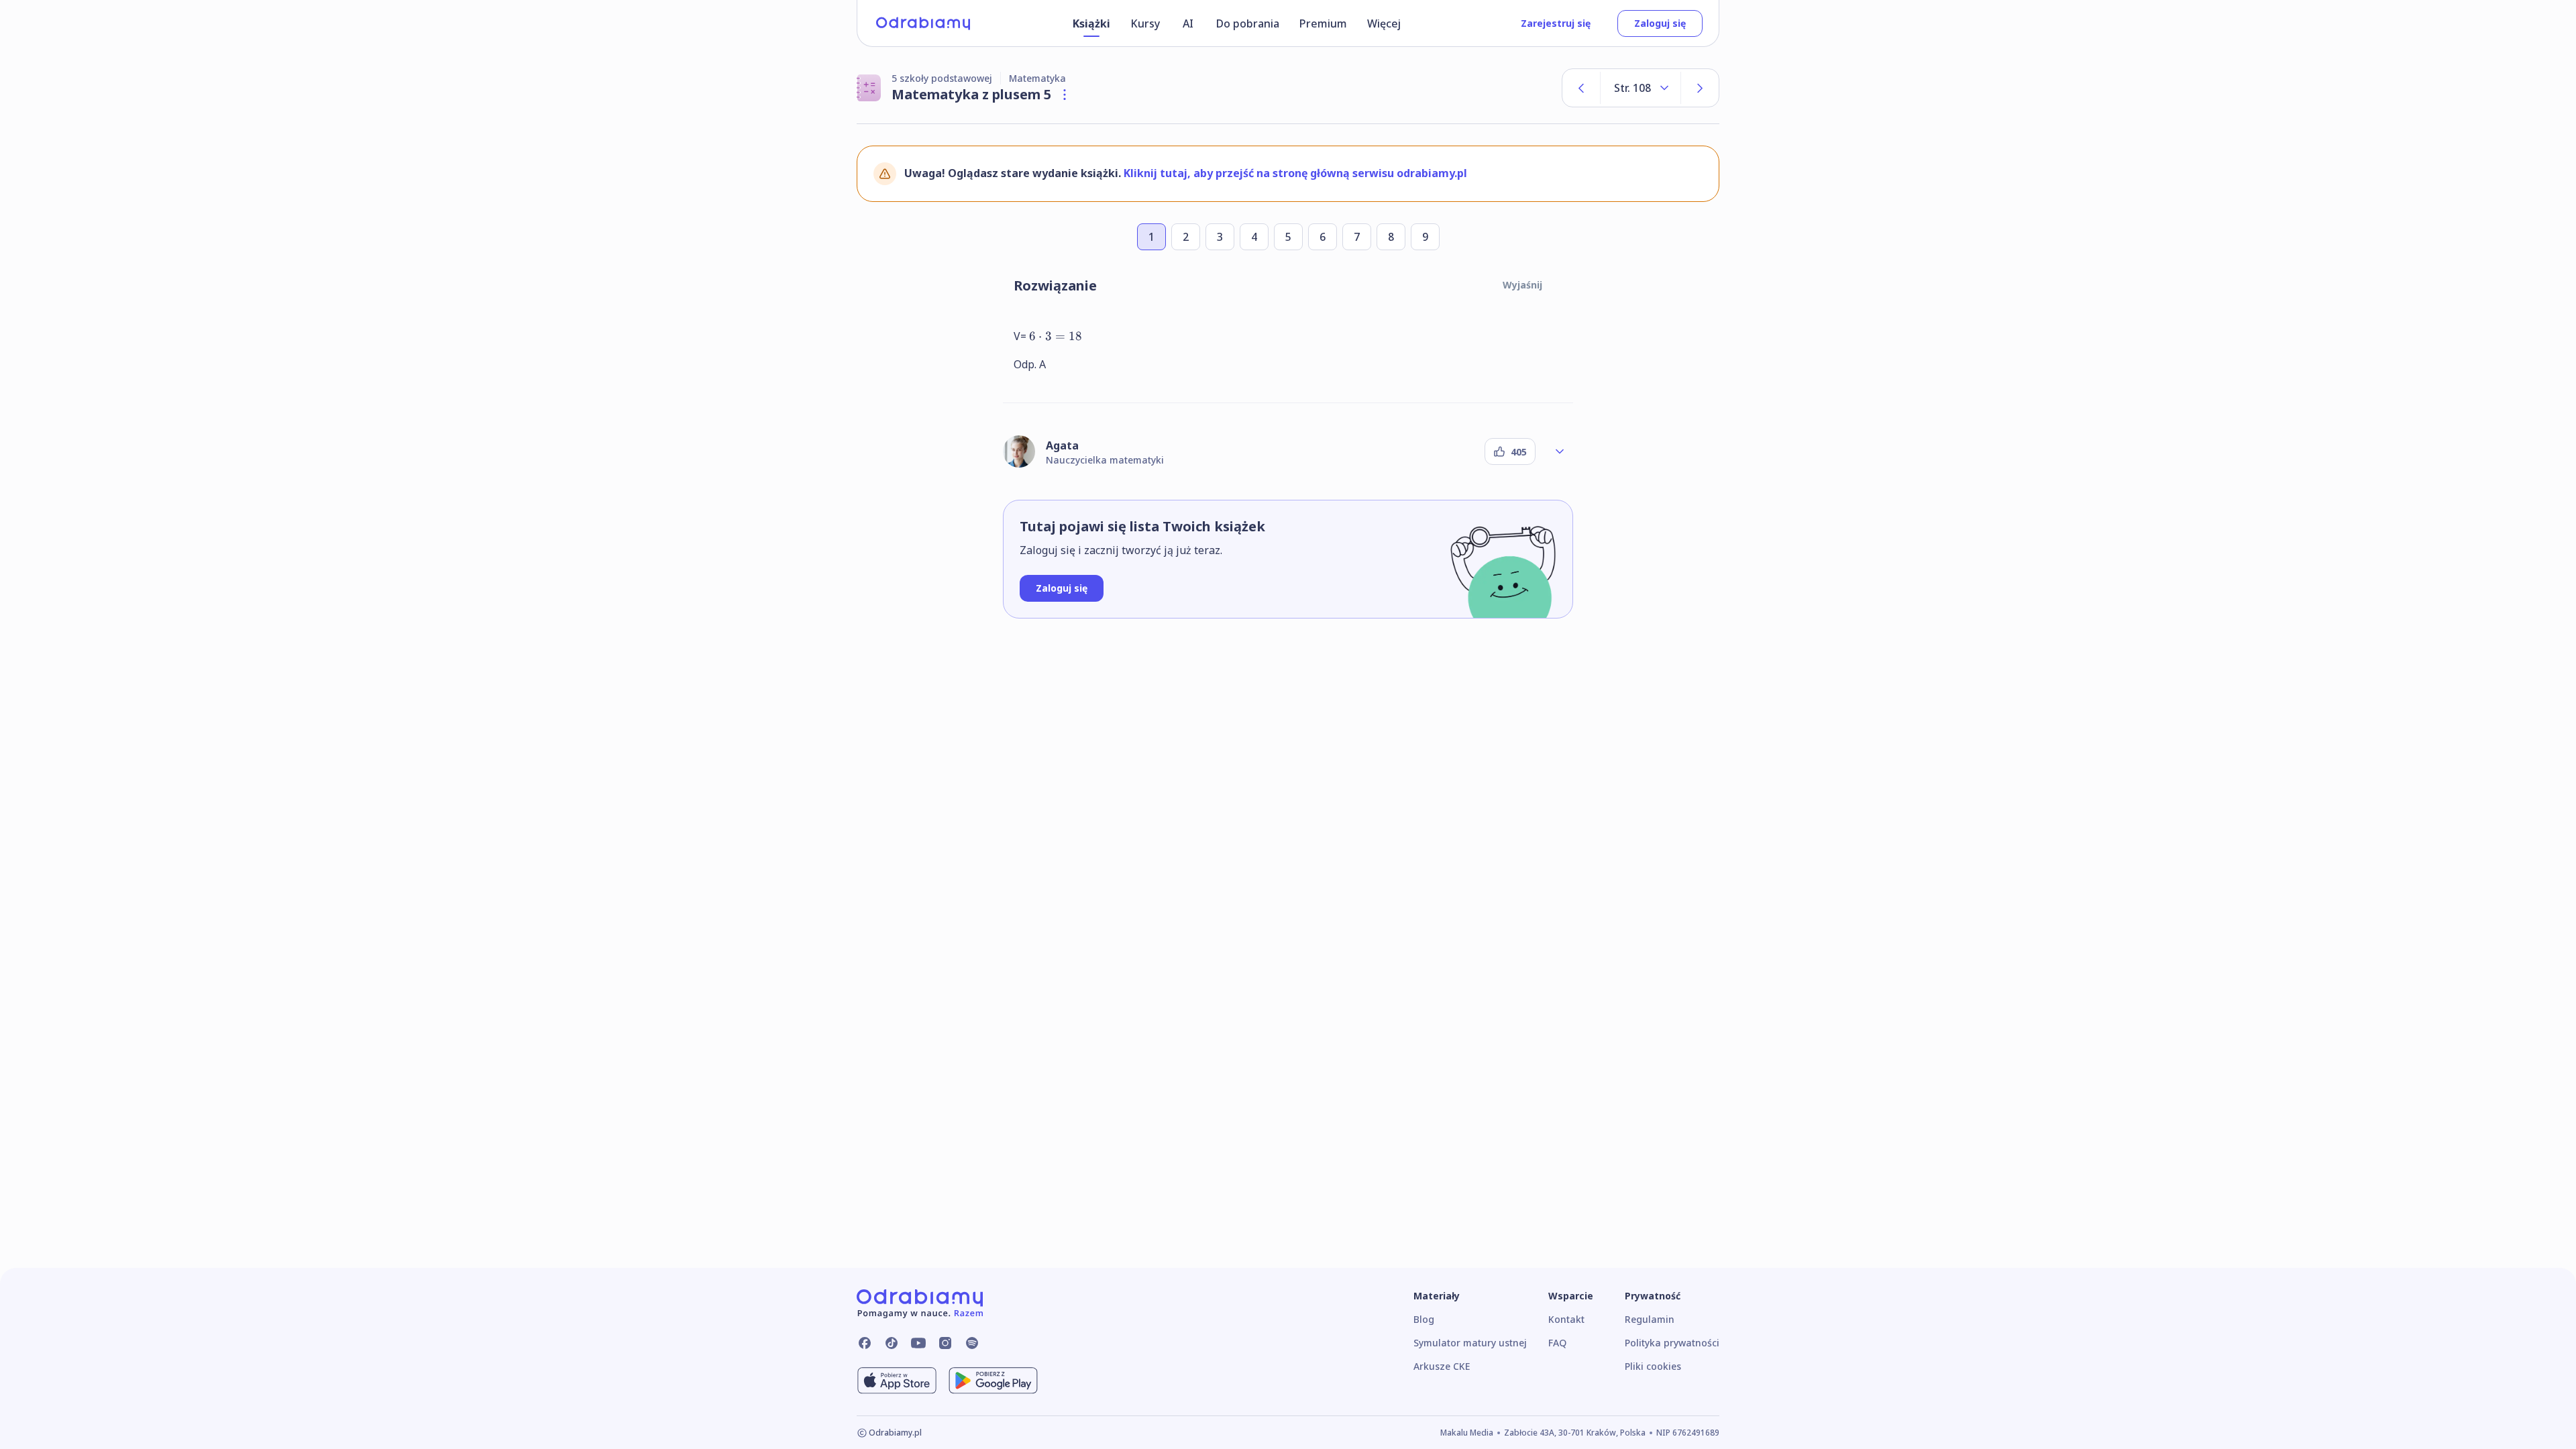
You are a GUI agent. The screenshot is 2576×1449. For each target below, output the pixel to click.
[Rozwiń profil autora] (1560, 451)
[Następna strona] (1700, 88)
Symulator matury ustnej (1470, 1343)
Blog (1424, 1319)
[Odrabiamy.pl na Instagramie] (945, 1343)
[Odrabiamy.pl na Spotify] (972, 1343)
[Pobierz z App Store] (897, 1381)
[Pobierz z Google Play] (993, 1381)
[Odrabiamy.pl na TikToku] (892, 1343)
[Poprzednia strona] (1581, 88)
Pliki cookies (1653, 1366)
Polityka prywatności (1672, 1343)
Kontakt (1566, 1319)
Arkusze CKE (1442, 1366)
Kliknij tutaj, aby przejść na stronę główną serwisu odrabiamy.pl (1295, 173)
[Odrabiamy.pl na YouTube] (918, 1343)
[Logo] (923, 23)
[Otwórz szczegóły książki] (1065, 95)
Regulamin (1650, 1319)
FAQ (1557, 1343)
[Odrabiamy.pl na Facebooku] (865, 1343)
